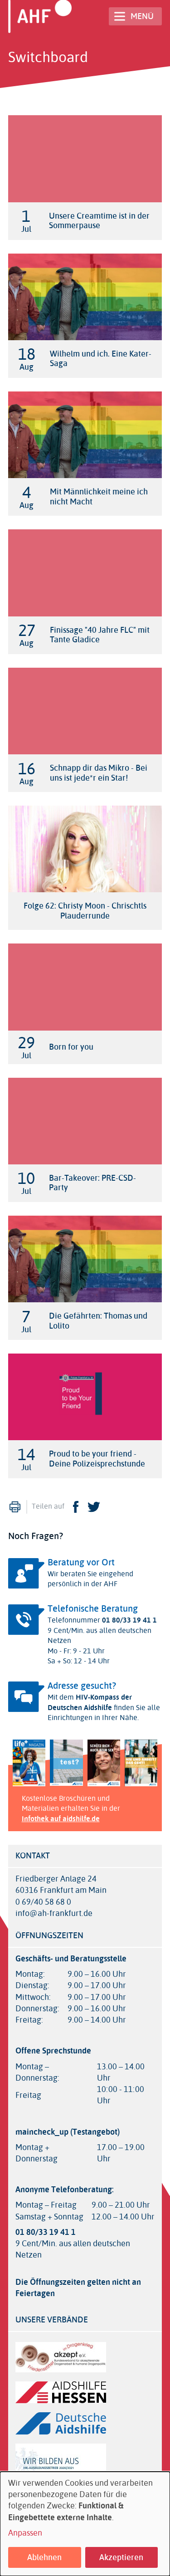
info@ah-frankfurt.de (54, 1914)
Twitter (94, 1507)
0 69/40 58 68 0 (43, 1902)
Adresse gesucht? (82, 1686)
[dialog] (85, 2524)
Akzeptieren (121, 2557)
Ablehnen (44, 2557)
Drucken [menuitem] (15, 1507)
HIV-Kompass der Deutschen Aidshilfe (90, 1702)
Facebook (76, 1507)
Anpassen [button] (25, 2533)
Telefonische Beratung (93, 1609)
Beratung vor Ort (81, 1562)
